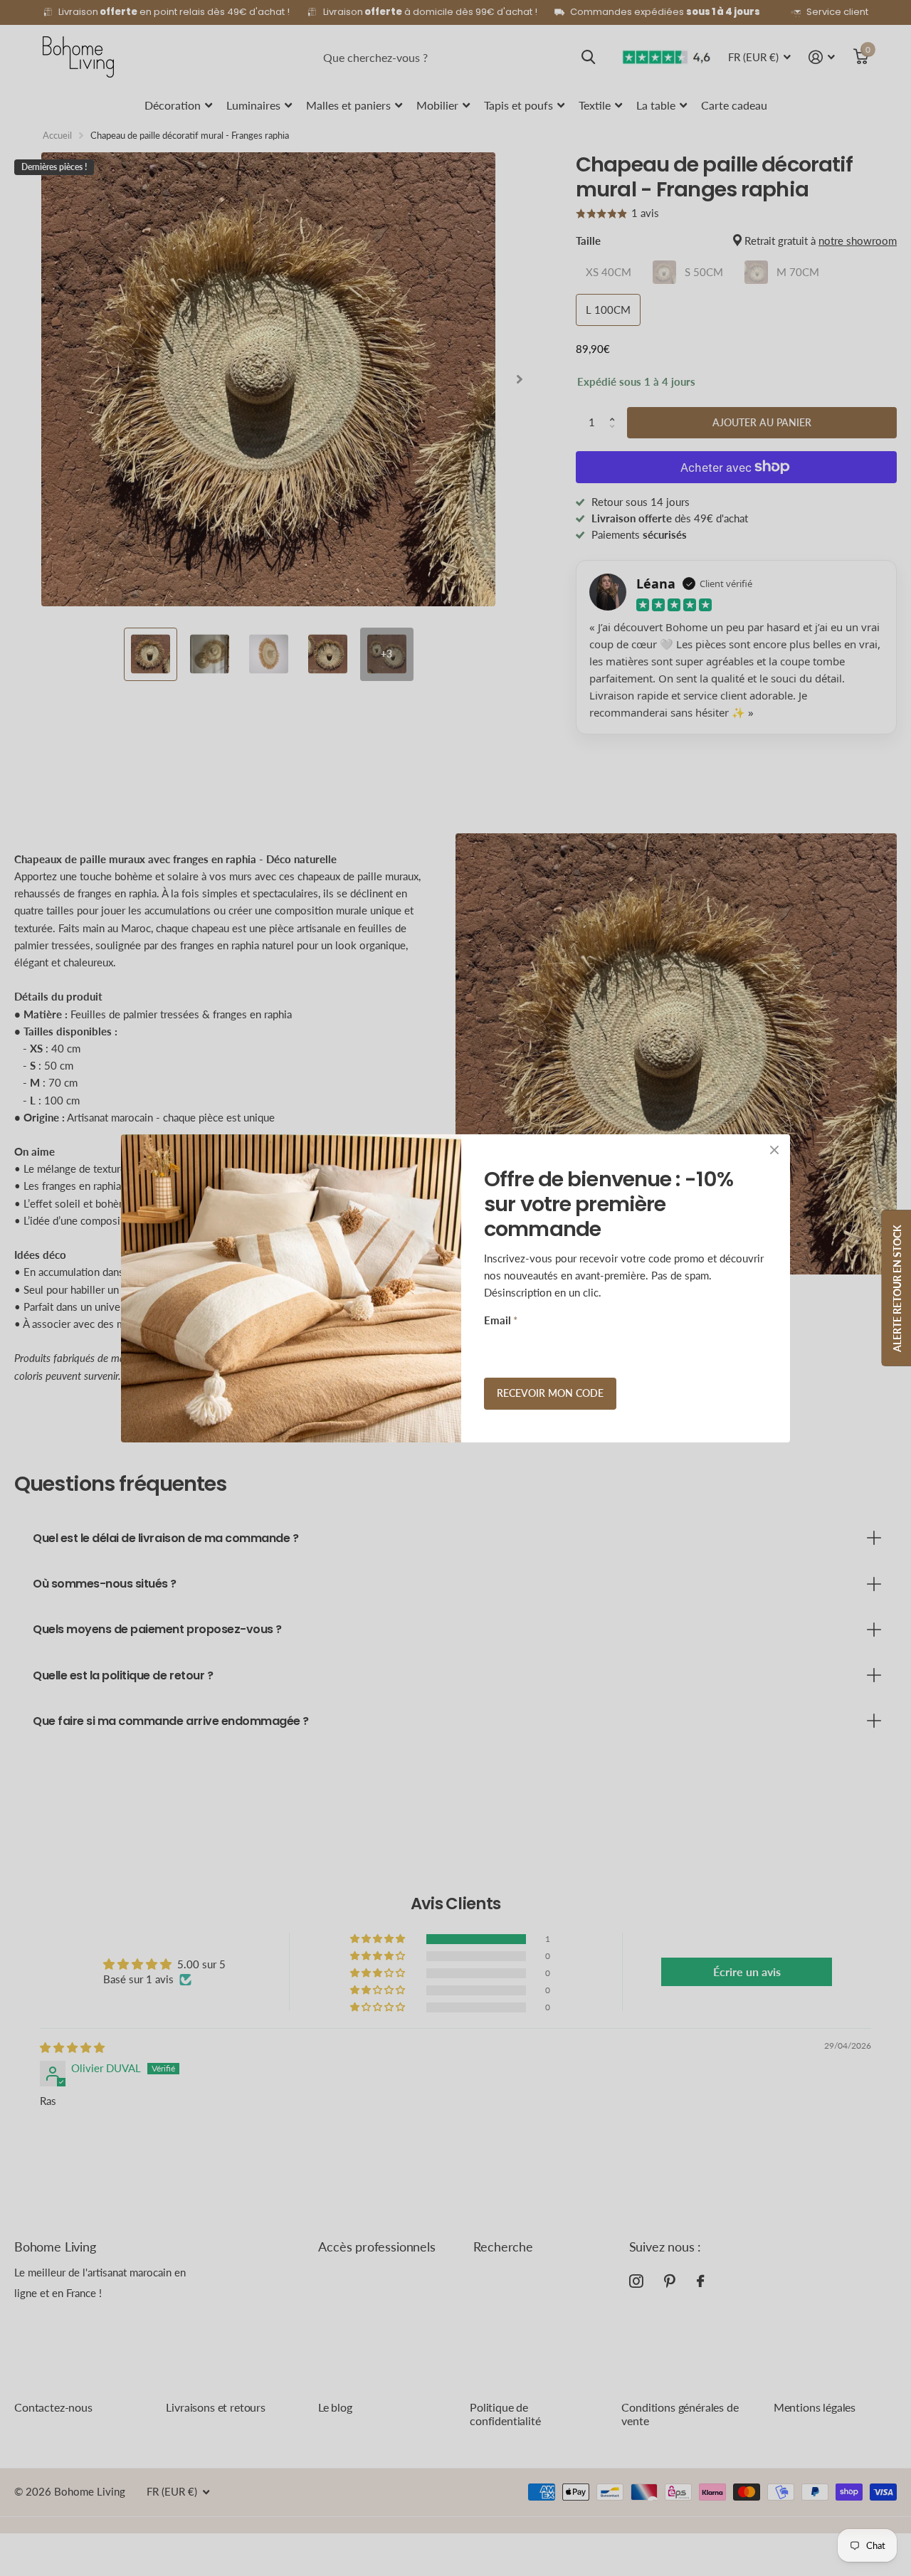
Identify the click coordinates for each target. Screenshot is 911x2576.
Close (774, 1150)
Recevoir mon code (550, 1393)
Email (501, 1320)
